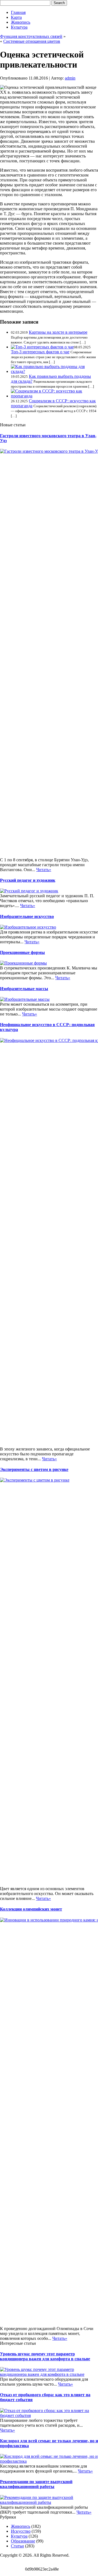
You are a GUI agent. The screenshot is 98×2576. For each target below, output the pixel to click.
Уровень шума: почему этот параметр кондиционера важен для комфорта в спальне (45, 2356)
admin (70, 78)
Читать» (44, 870)
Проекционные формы (22, 952)
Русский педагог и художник (28, 880)
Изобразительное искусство (27, 916)
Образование (23, 2541)
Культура (19, 27)
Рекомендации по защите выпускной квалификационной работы (36, 2484)
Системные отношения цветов (32, 41)
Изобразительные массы (24, 989)
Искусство (21, 2531)
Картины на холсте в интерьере (58, 332)
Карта (16, 17)
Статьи (17, 2546)
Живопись (21, 22)
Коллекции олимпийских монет (31, 1909)
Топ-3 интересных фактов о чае (40, 352)
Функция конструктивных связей (31, 36)
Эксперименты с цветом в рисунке (34, 1469)
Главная (18, 12)
